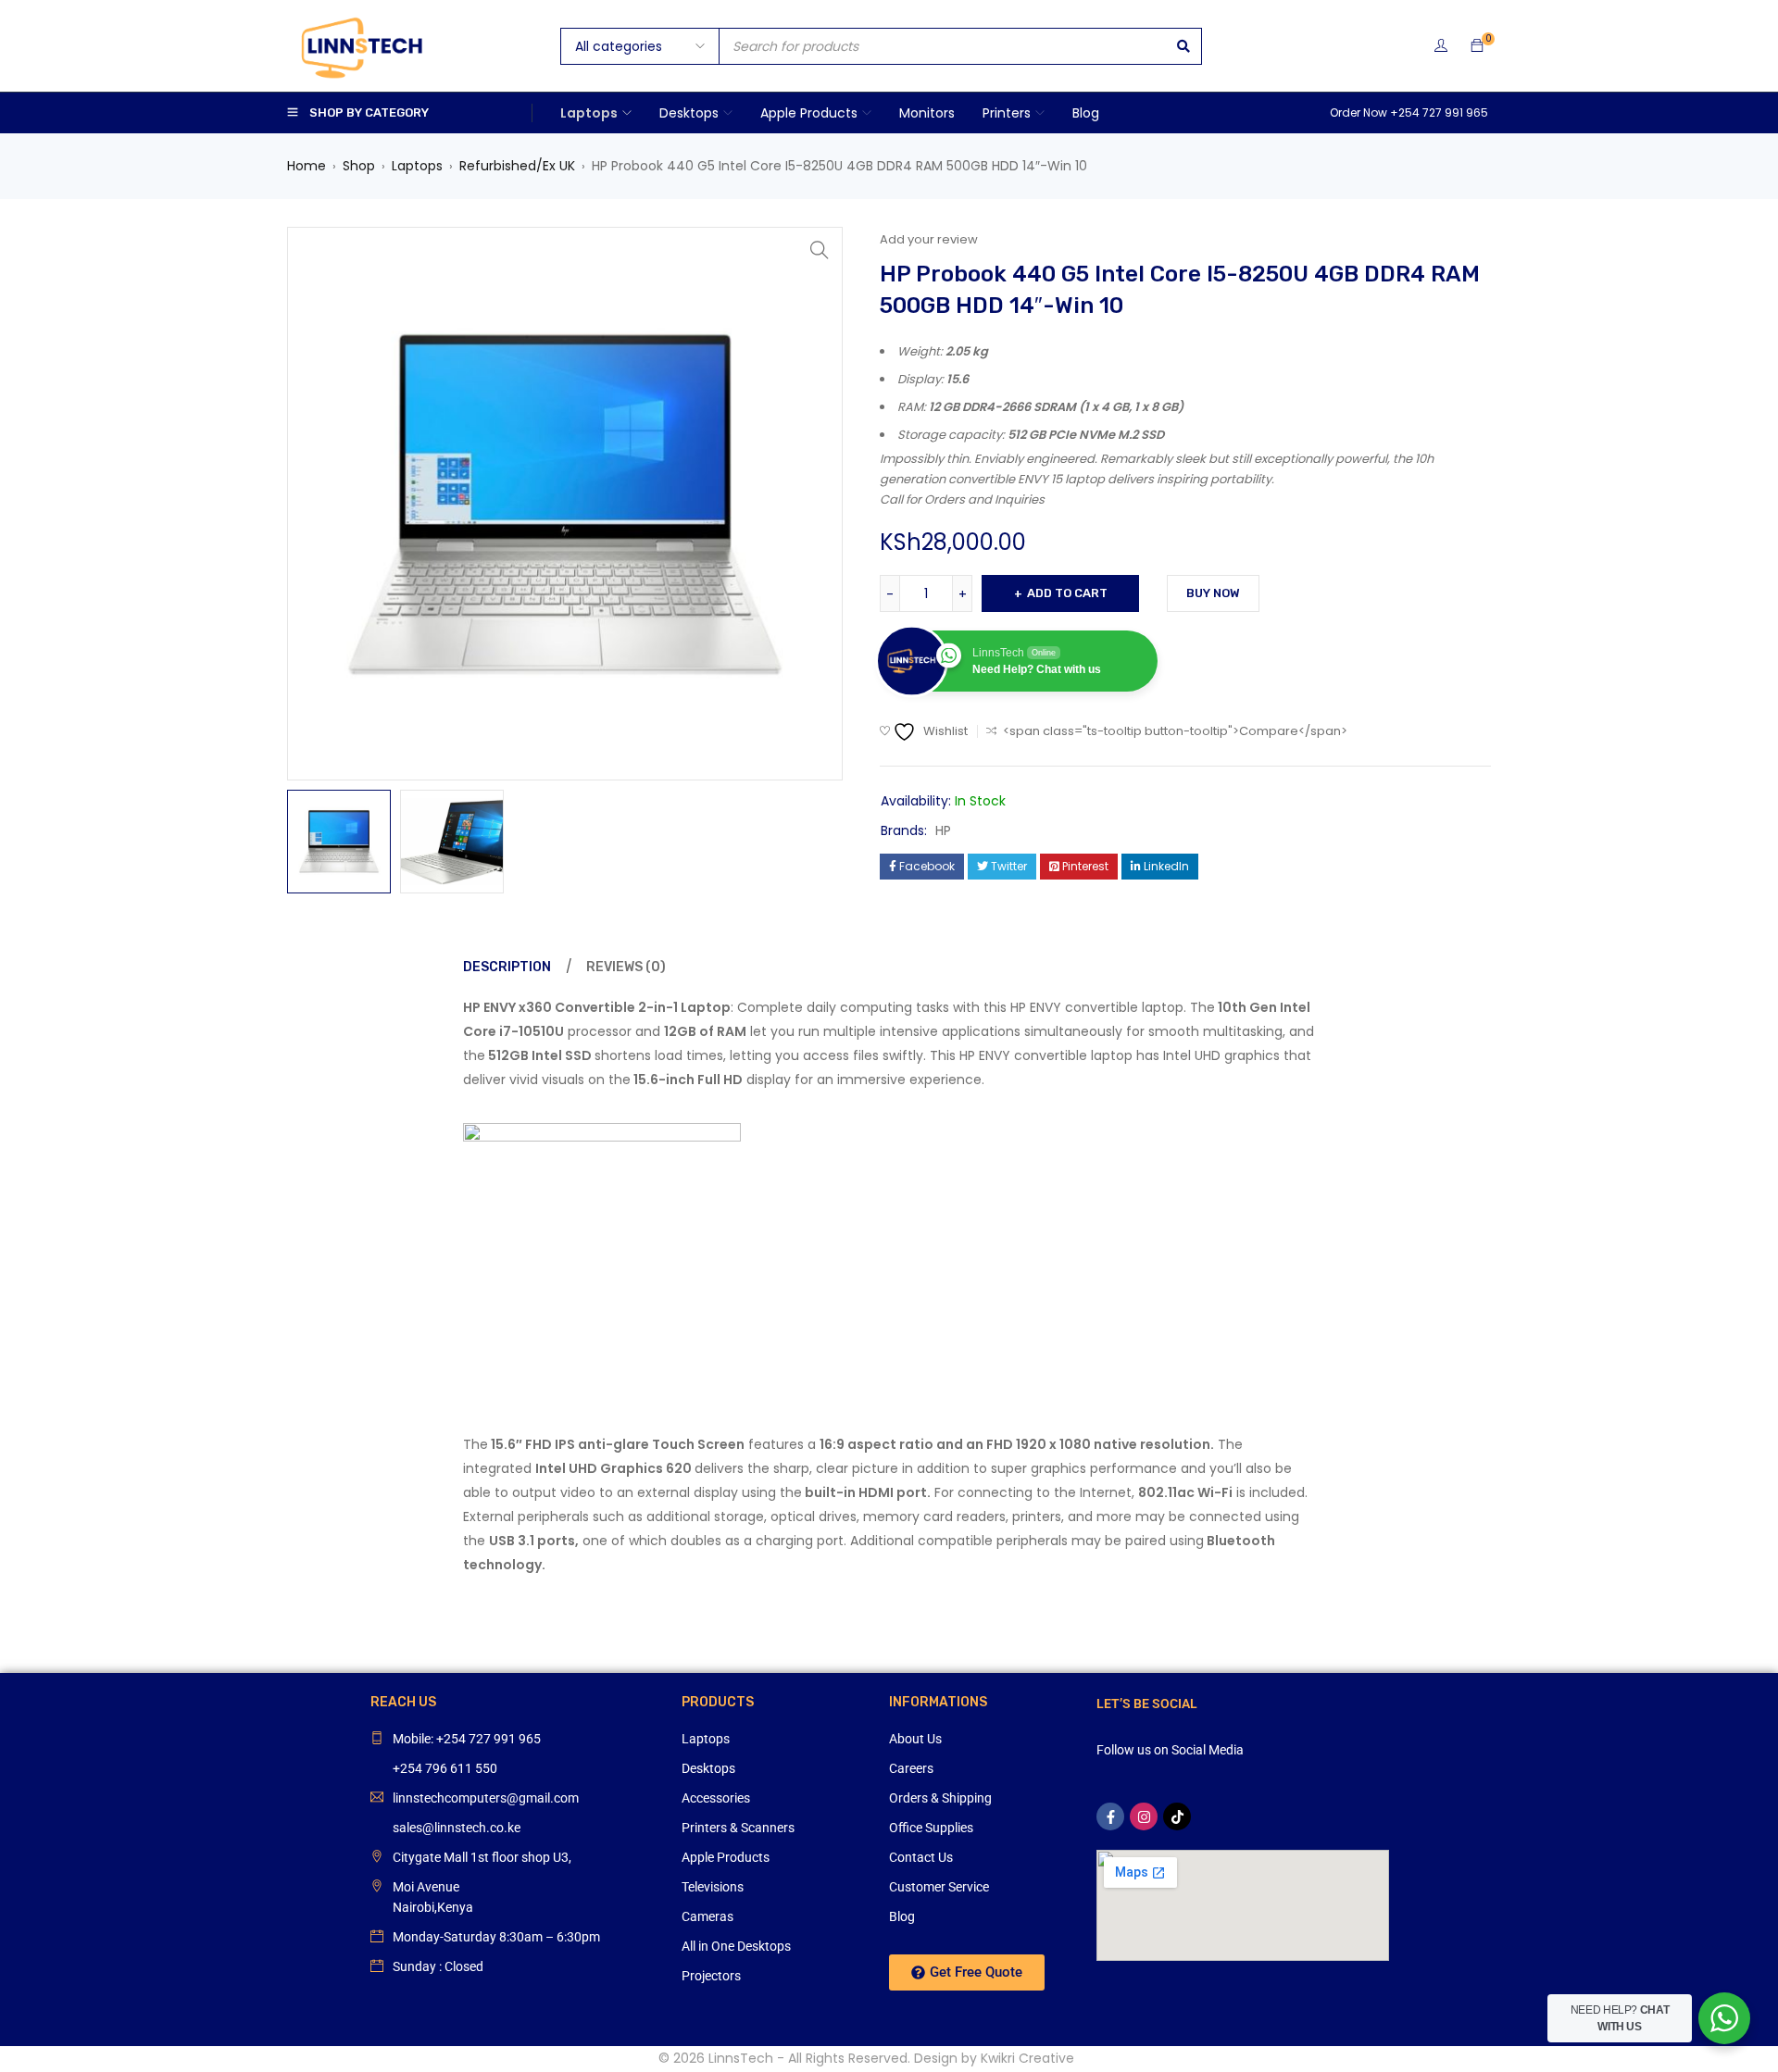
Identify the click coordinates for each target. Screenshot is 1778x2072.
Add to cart (1067, 593)
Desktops (708, 1768)
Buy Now (1213, 593)
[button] (820, 250)
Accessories (716, 1798)
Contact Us (921, 1857)
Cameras (707, 1916)
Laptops (417, 166)
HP (943, 830)
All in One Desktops (736, 1946)
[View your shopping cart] (1477, 46)
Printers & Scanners (738, 1828)
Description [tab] (507, 967)
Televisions (713, 1887)
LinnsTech (741, 2058)
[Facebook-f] (1110, 1816)
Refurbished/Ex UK (517, 166)
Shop (359, 166)
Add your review (929, 239)
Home (307, 166)
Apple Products (726, 1857)
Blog (902, 1916)
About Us (915, 1739)
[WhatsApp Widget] (1724, 2018)
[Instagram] (1144, 1816)
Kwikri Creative (1027, 2058)
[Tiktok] (1177, 1816)
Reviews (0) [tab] (626, 967)
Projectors (711, 1976)
